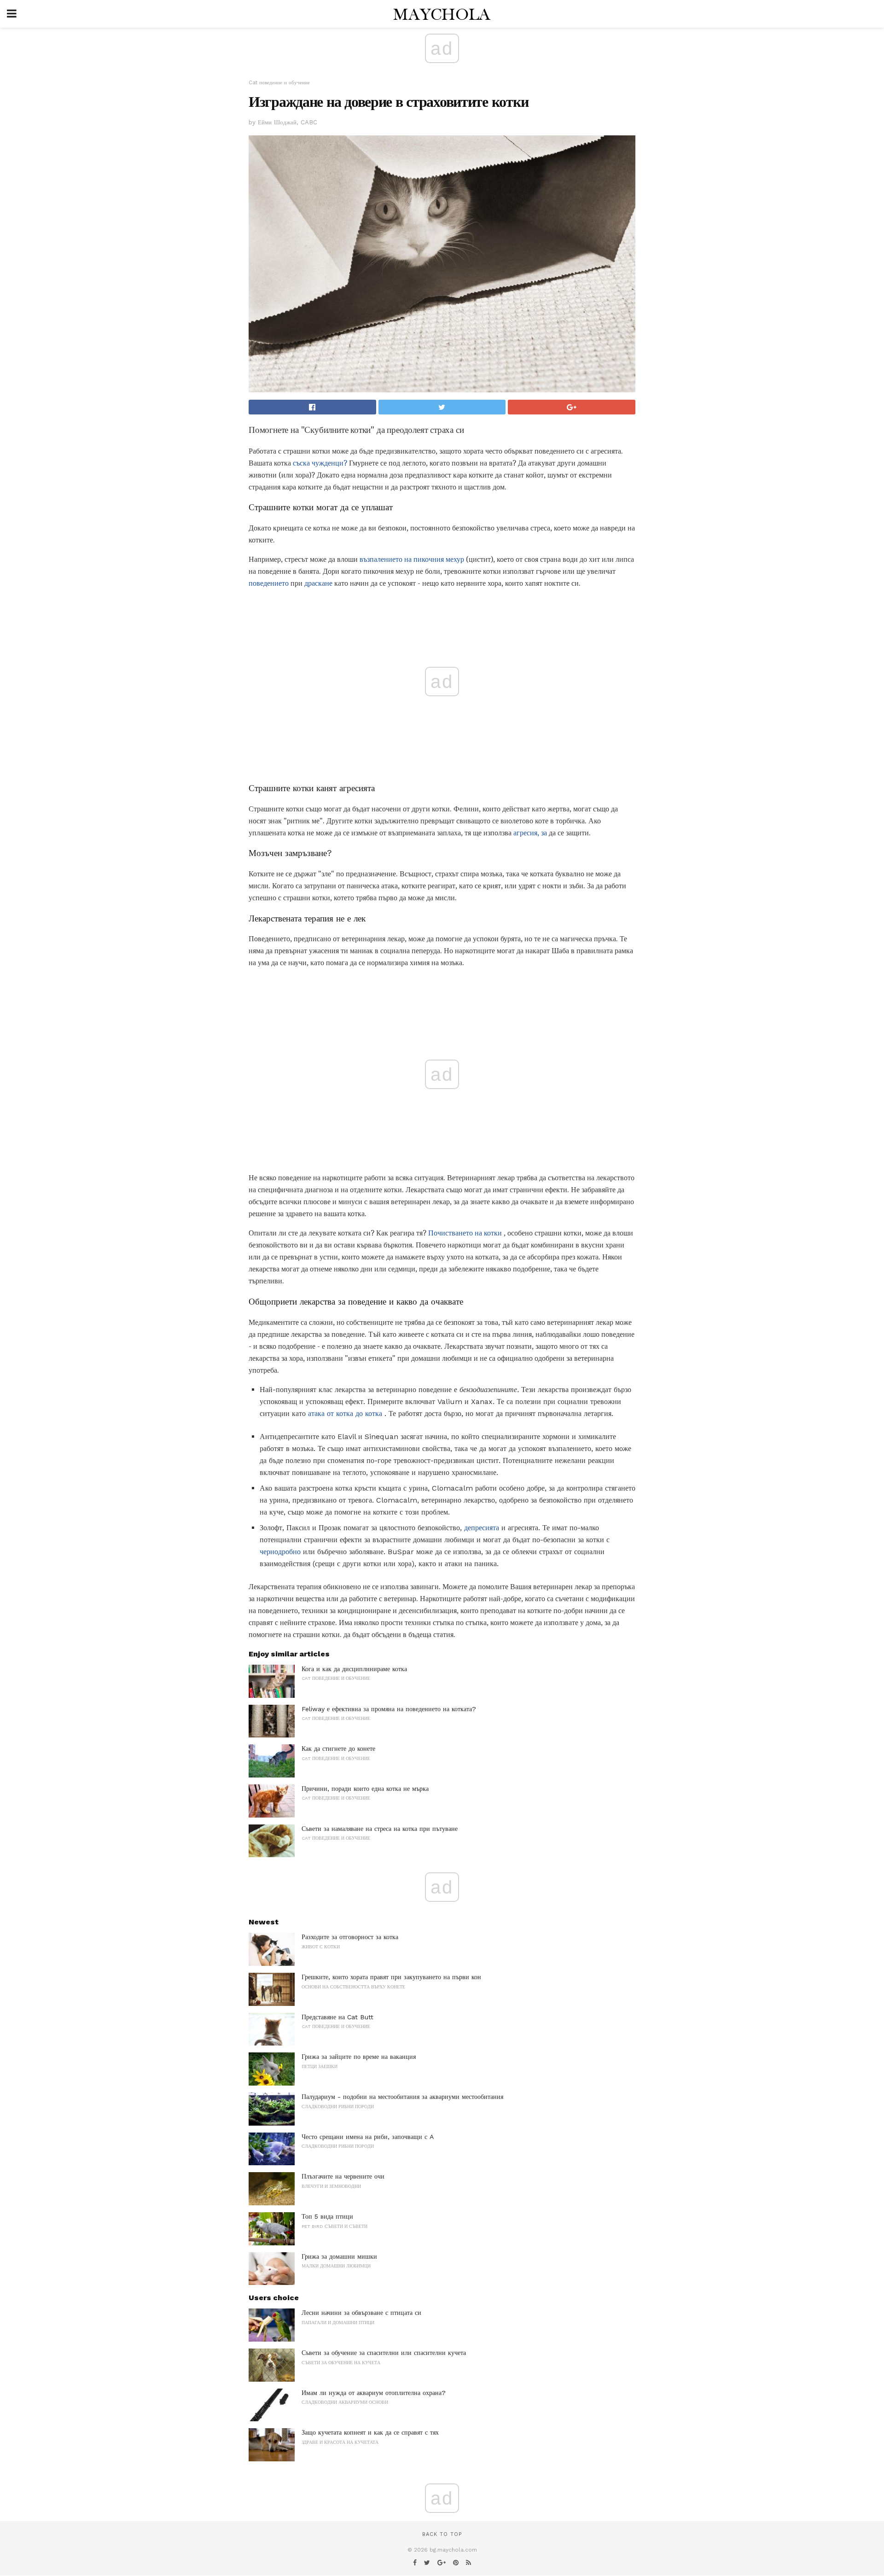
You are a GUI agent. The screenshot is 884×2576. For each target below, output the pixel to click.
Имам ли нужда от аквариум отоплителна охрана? (374, 2393)
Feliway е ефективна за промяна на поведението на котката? (389, 1709)
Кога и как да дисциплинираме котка (354, 1669)
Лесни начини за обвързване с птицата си (361, 2313)
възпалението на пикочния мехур (412, 559)
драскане (318, 583)
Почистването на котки (465, 1233)
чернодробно (280, 1552)
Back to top (442, 2534)
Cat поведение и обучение (279, 83)
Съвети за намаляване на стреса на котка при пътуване (380, 1829)
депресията (482, 1528)
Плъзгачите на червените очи (343, 2176)
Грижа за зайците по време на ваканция (359, 2057)
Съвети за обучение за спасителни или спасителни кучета (384, 2353)
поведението (269, 583)
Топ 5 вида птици (327, 2216)
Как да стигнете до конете (338, 1748)
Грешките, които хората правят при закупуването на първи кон (391, 1977)
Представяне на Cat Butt (337, 2017)
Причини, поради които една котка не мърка (365, 1789)
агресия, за (530, 833)
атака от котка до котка (345, 1413)
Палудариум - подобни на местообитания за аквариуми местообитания (402, 2097)
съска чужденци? (320, 463)
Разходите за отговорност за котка (350, 1937)
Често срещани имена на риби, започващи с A (368, 2137)
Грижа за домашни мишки (339, 2256)
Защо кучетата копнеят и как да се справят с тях (370, 2432)
